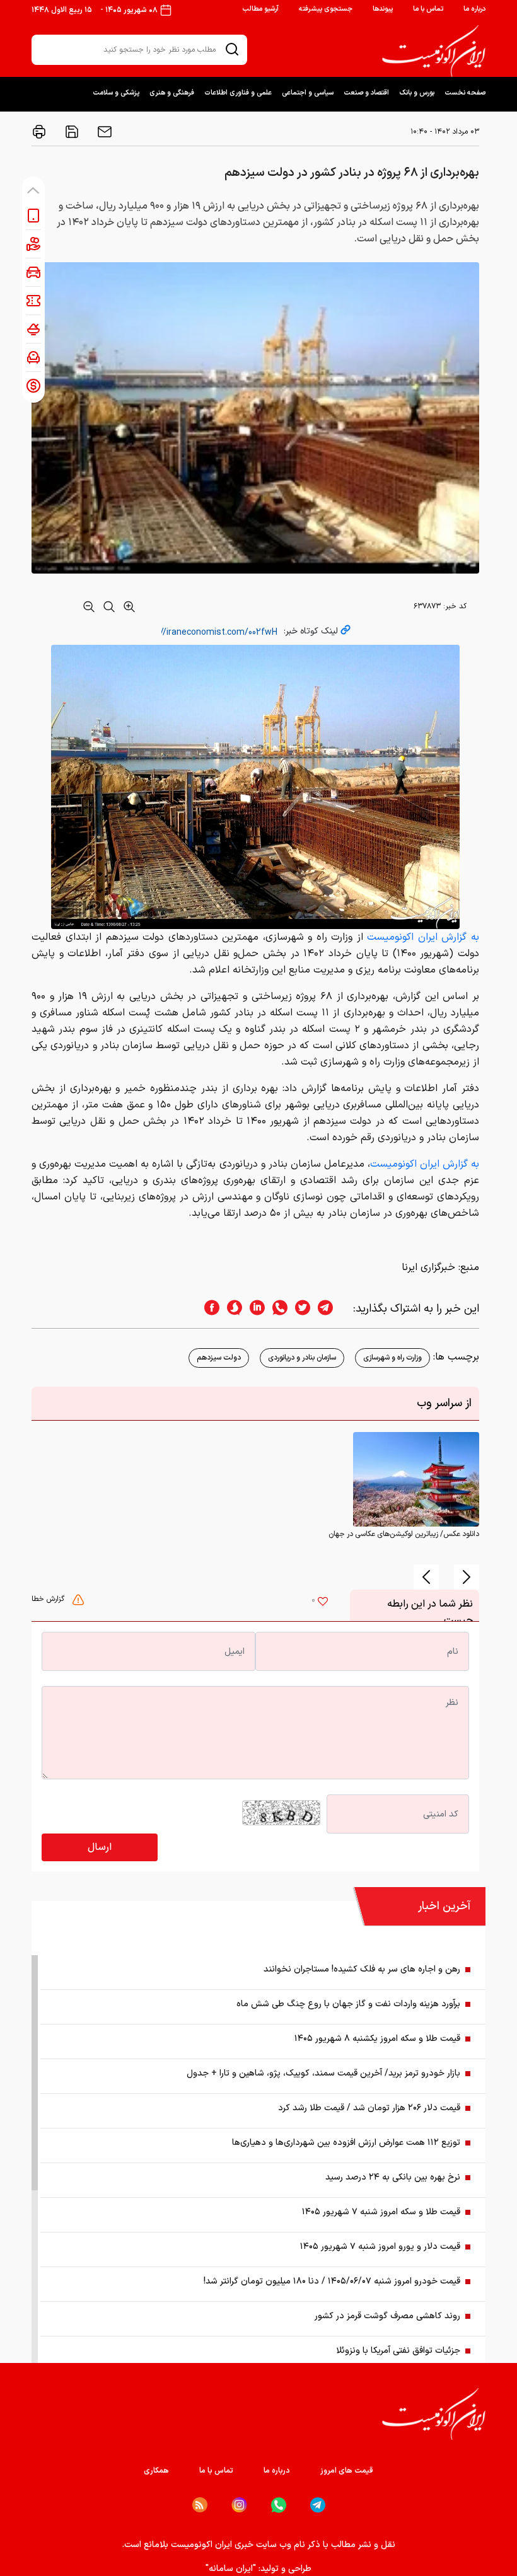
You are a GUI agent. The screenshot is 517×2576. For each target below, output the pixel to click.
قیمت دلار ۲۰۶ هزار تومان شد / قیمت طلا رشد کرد (369, 2108)
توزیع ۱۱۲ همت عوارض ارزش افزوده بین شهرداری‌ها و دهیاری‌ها (346, 2143)
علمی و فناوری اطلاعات (238, 93)
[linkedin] (253, 1309)
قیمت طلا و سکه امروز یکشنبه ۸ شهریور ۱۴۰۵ (377, 2039)
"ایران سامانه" (231, 2569)
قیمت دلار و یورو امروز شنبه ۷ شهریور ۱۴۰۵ (380, 2247)
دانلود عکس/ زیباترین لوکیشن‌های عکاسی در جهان (404, 1534)
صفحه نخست (465, 93)
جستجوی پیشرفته (326, 9)
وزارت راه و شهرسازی (392, 1358)
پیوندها (383, 9)
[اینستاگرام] (239, 2505)
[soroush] (231, 1309)
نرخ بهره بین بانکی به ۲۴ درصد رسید (393, 2177)
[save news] (71, 132)
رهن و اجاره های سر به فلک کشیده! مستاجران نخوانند (362, 1969)
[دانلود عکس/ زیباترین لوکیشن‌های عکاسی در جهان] (416, 1479)
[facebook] (208, 1309)
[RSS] (200, 2505)
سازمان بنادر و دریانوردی (302, 1358)
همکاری (156, 2471)
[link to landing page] (434, 51)
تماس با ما (428, 9)
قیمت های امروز (347, 2471)
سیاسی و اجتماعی (308, 93)
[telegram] (332, 1309)
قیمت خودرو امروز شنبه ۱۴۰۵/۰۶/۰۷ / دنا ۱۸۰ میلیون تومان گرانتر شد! (332, 2281)
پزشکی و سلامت (116, 93)
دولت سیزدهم (219, 1358)
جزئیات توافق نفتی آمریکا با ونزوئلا (398, 2351)
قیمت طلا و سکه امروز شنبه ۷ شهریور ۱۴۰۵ (381, 2212)
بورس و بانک (417, 93)
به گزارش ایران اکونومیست (423, 937)
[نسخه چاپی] (39, 132)
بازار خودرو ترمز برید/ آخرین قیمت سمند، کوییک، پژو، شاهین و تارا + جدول (323, 2073)
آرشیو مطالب (260, 9)
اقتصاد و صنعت (366, 93)
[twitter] (299, 1309)
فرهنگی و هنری (172, 93)
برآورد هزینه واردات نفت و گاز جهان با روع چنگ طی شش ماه (348, 2004)
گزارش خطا (49, 1599)
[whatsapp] (276, 1309)
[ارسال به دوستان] (103, 132)
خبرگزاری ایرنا (428, 1268)
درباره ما (474, 9)
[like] (323, 1603)
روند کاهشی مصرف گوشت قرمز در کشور (387, 2316)
